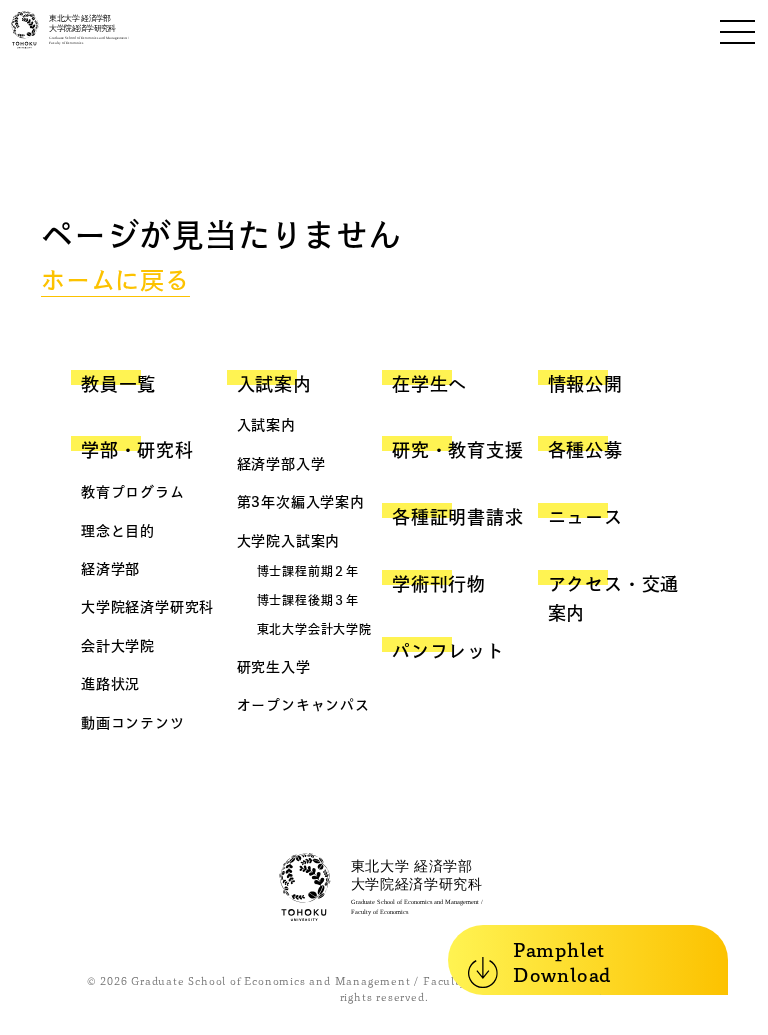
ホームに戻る (115, 280)
